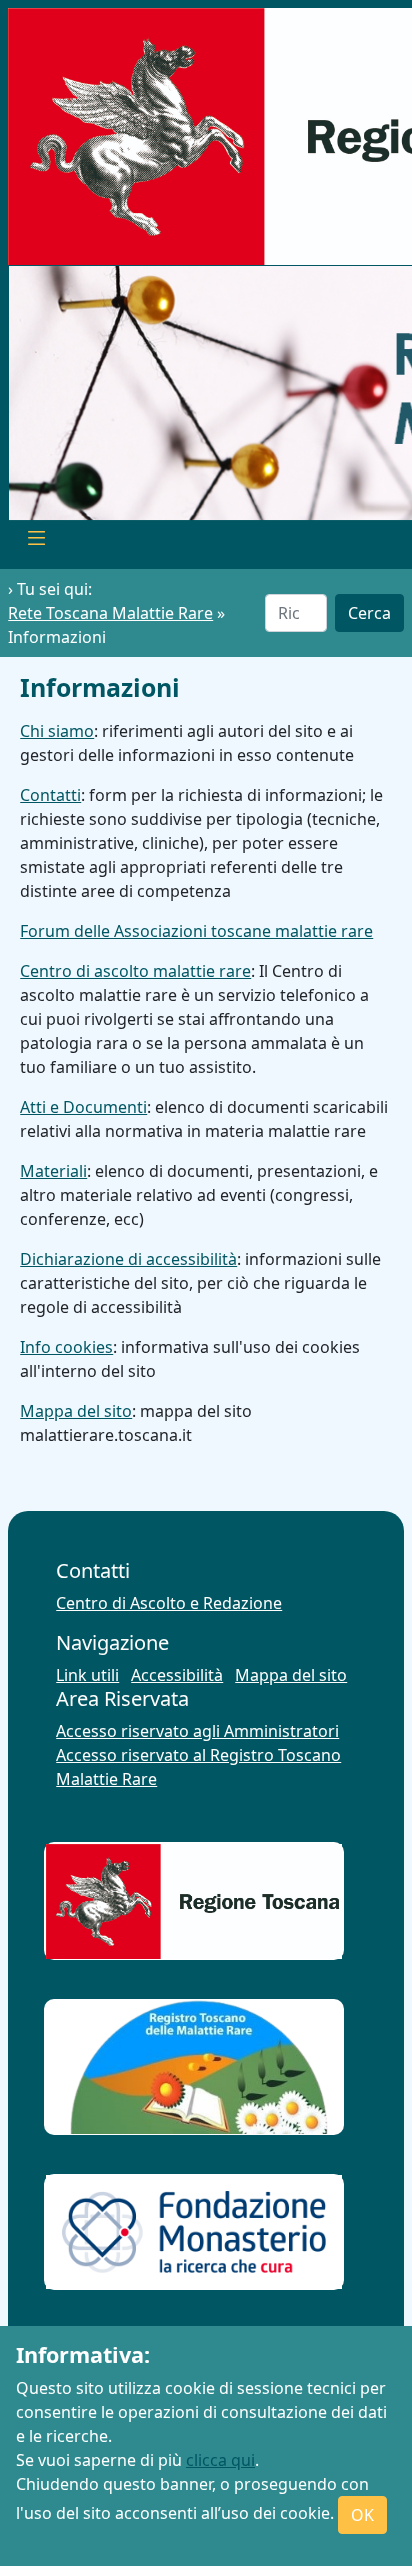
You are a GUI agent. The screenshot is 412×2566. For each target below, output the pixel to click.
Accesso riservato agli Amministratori (197, 1731)
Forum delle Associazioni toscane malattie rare (196, 931)
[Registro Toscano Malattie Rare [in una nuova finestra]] (194, 2066)
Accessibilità (177, 1675)
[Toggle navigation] (36, 541)
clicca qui (220, 2460)
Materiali (53, 1171)
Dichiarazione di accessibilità (128, 1259)
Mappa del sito (76, 1411)
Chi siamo (57, 731)
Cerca (369, 613)
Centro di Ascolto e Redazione (169, 1603)
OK (362, 2515)
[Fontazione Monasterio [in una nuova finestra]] (194, 2232)
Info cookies (66, 1347)
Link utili (87, 1675)
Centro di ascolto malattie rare (135, 971)
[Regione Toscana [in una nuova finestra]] (194, 1901)
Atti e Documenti (83, 1107)
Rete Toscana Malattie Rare (110, 613)
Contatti (50, 795)
